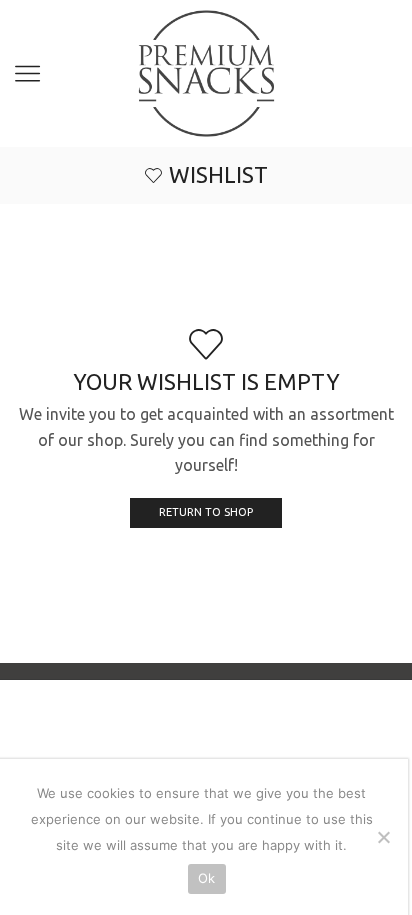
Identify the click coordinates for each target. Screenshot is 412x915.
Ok (207, 878)
